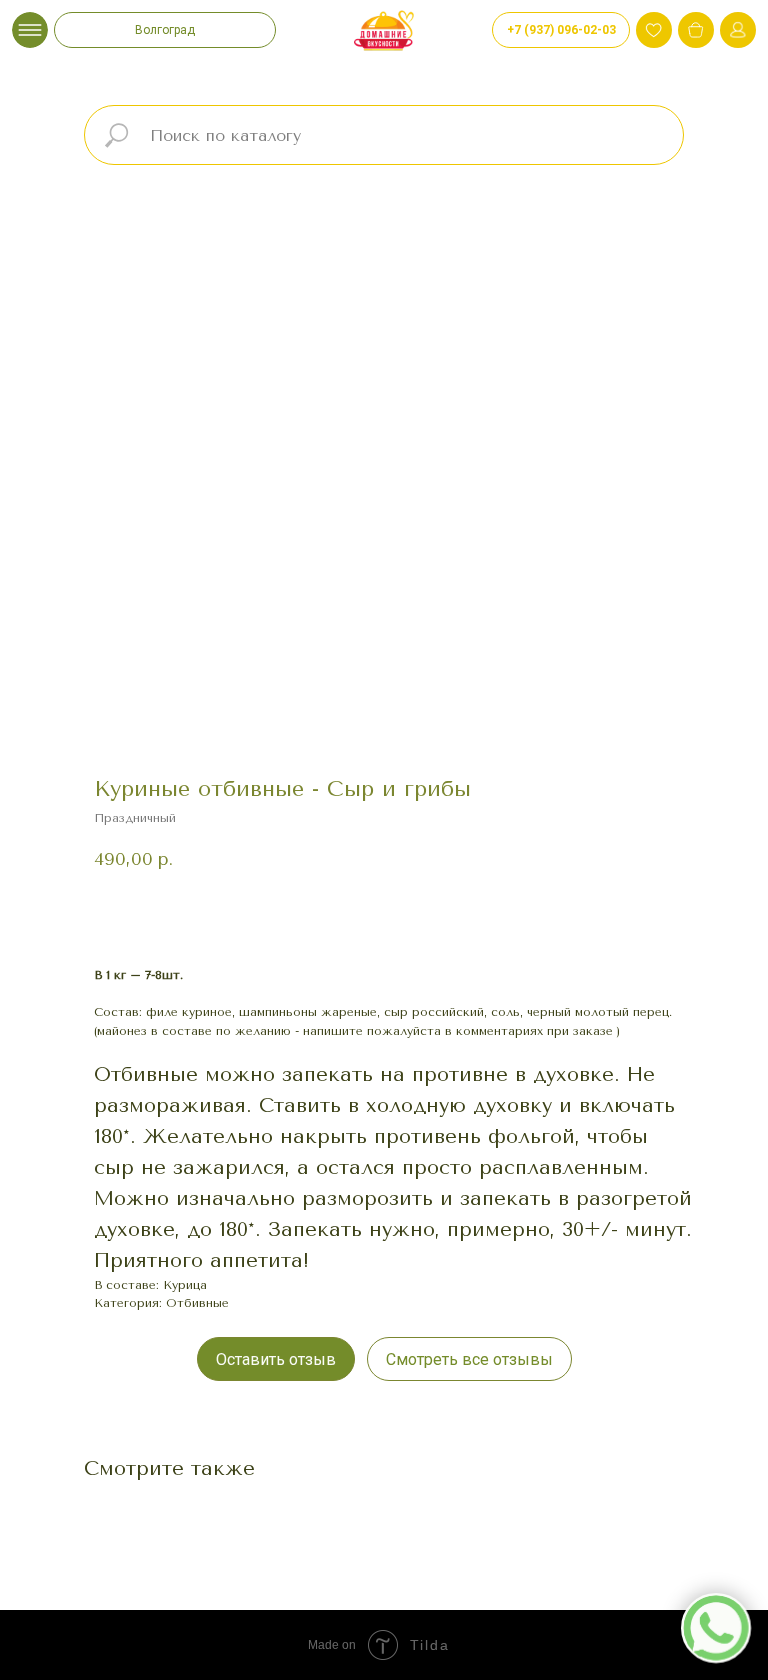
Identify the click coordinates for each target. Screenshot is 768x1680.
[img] (696, 30)
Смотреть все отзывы (469, 1359)
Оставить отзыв (276, 1359)
